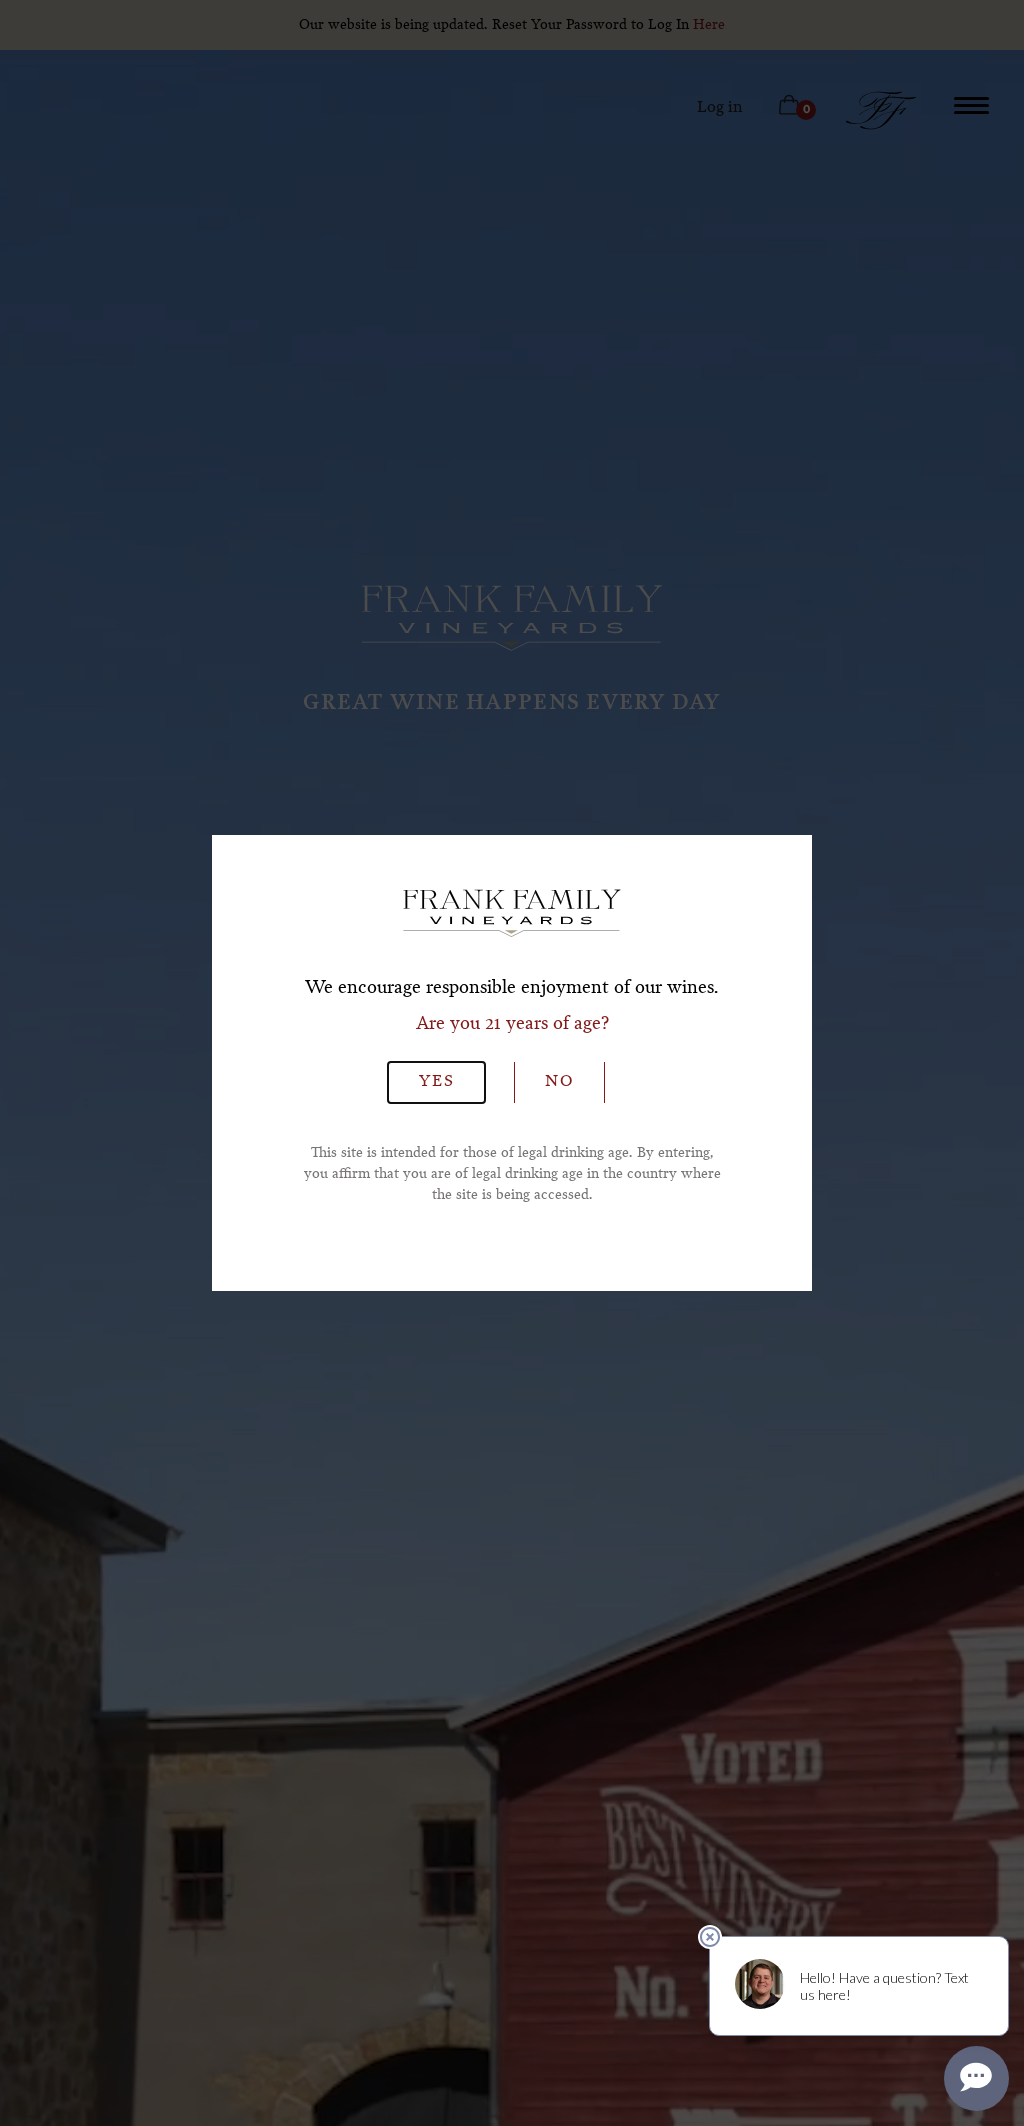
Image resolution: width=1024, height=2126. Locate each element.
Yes (437, 1082)
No (559, 1082)
